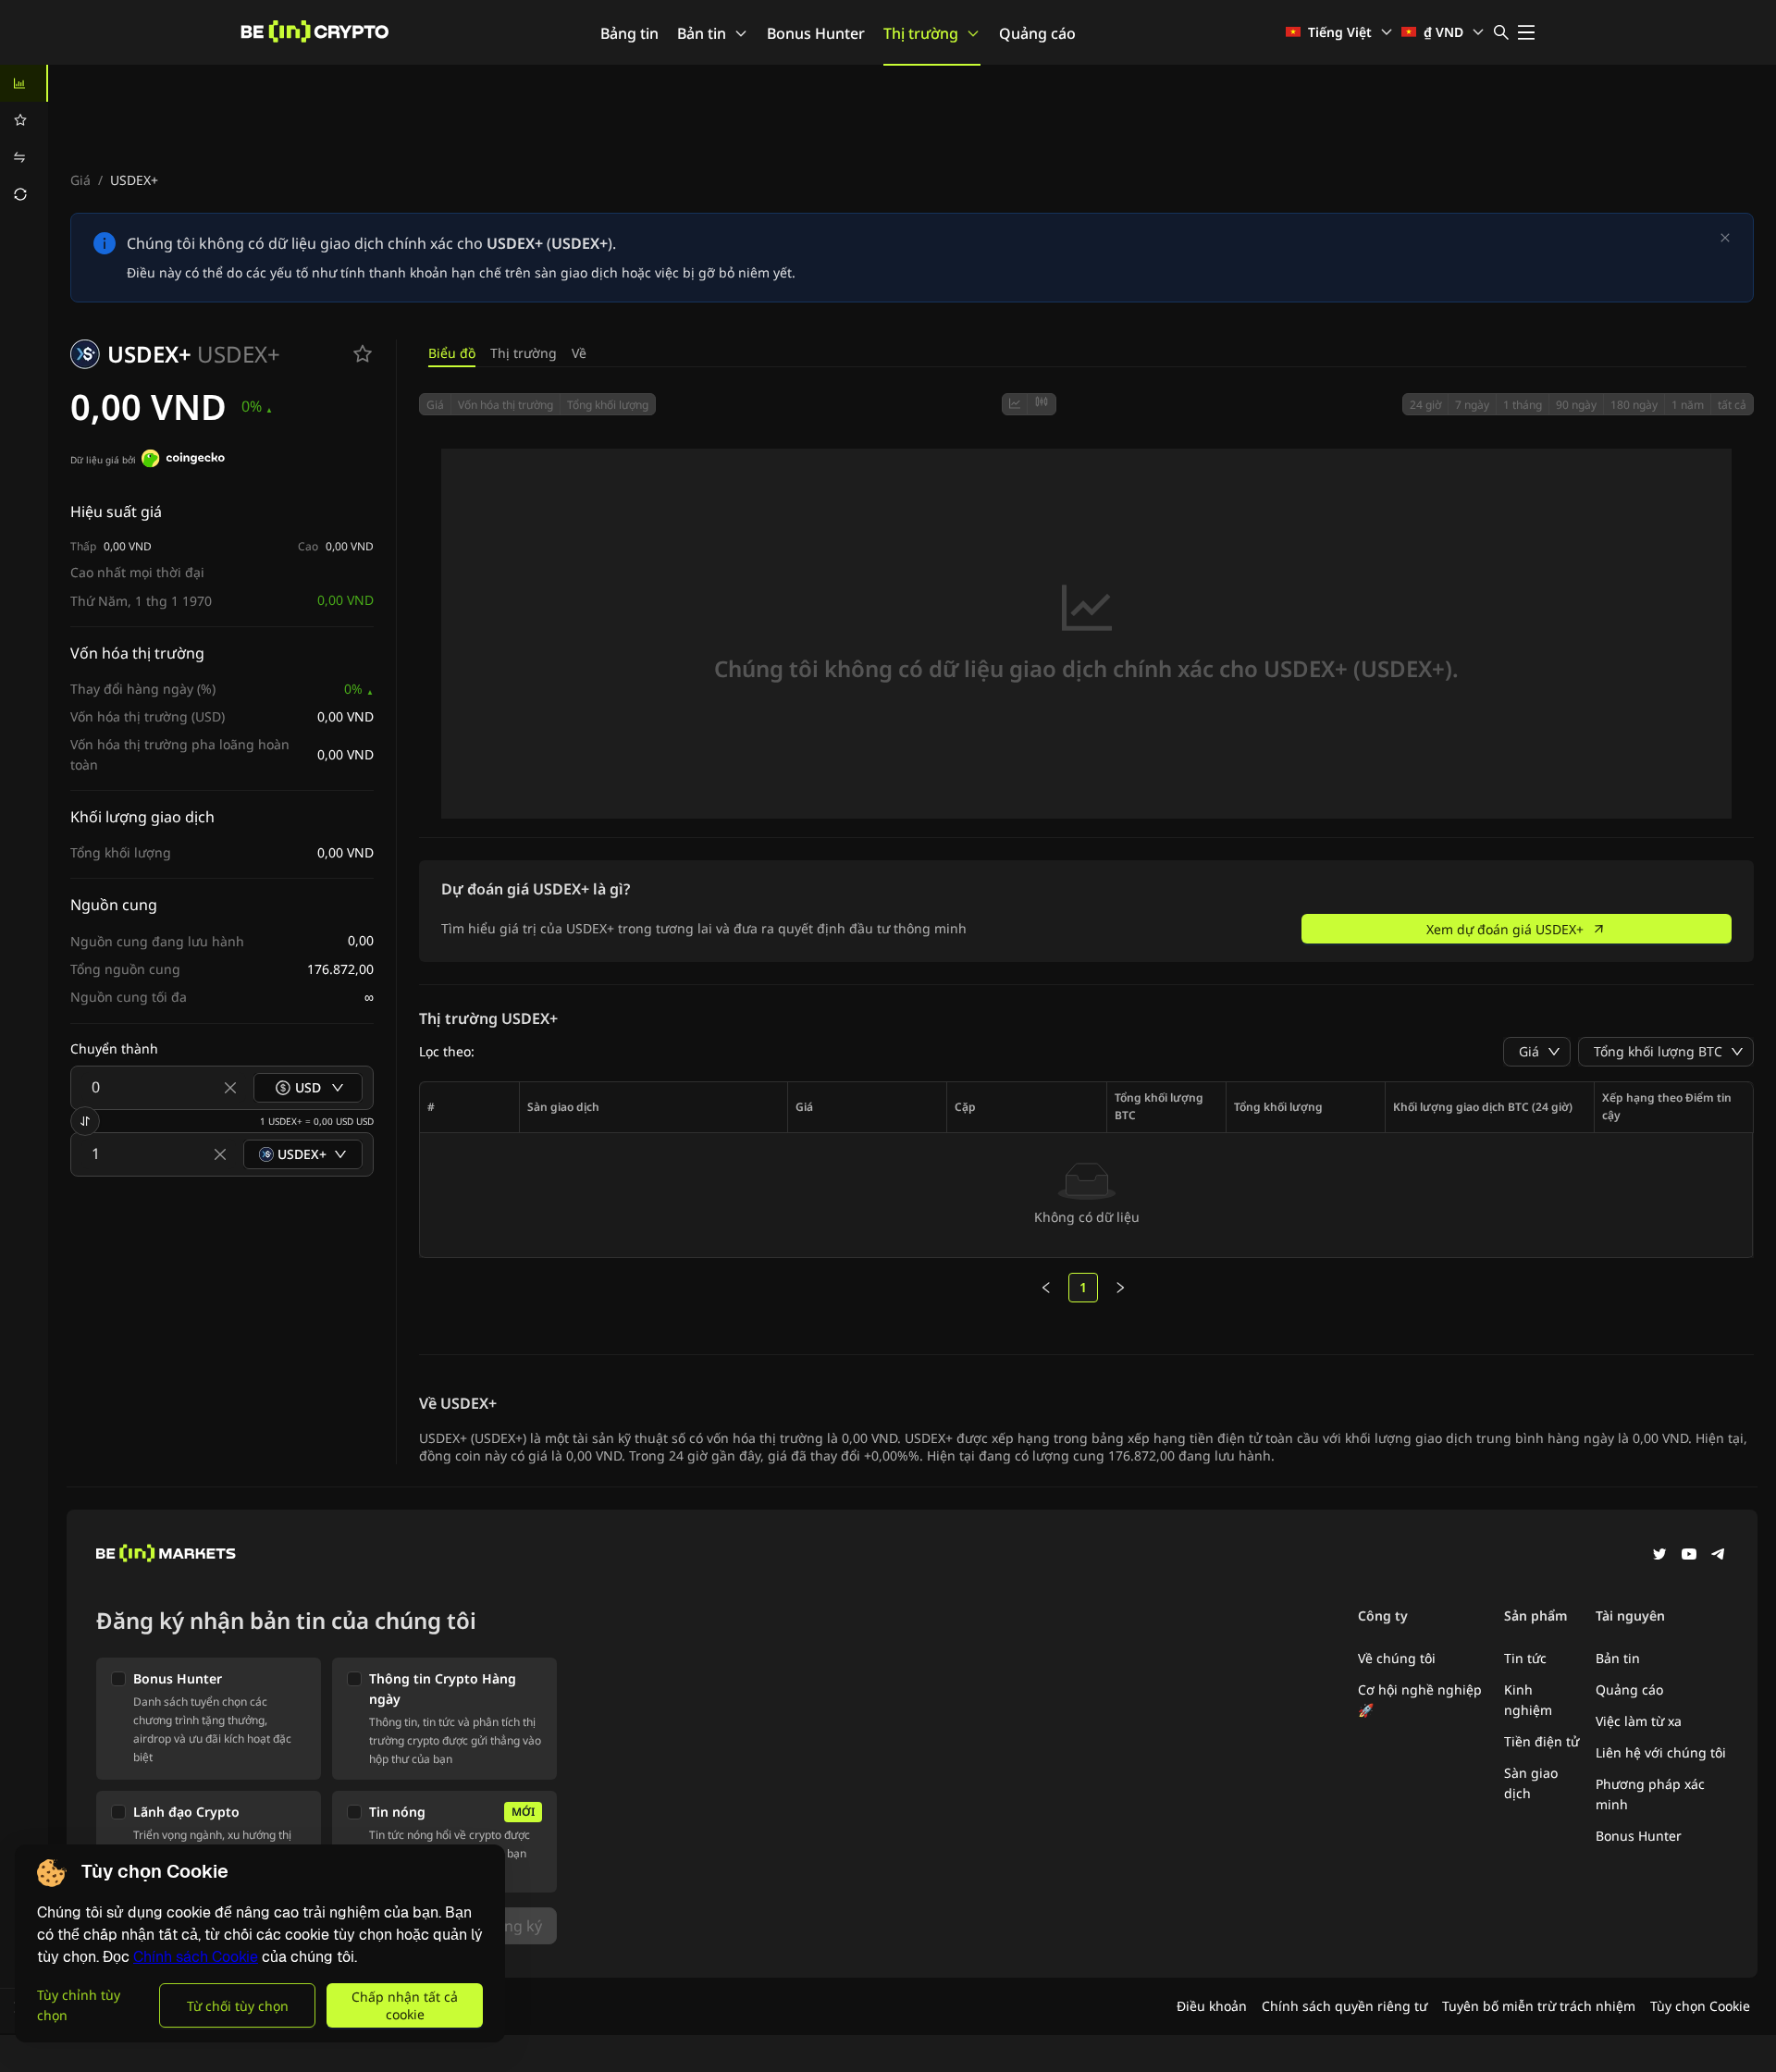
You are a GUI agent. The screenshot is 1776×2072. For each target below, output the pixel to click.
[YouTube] (1689, 1556)
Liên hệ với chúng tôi (1661, 1752)
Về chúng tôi (1397, 1658)
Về (579, 353)
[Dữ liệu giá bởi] (183, 461)
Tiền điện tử (1542, 1741)
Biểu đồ (452, 353)
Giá (80, 180)
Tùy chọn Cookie (1700, 2006)
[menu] (24, 139)
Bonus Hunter (816, 33)
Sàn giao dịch (1531, 1783)
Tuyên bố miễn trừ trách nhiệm (1539, 2006)
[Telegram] (1719, 1556)
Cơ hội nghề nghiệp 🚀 (1420, 1700)
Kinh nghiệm (1528, 1700)
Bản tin (702, 33)
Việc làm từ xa (1639, 1721)
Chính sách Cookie (196, 1957)
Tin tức (1525, 1658)
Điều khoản (1212, 2006)
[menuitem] (24, 83)
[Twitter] (1659, 1556)
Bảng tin (629, 33)
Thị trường (921, 33)
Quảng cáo (1037, 33)
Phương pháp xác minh (1650, 1794)
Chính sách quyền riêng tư (1344, 2006)
